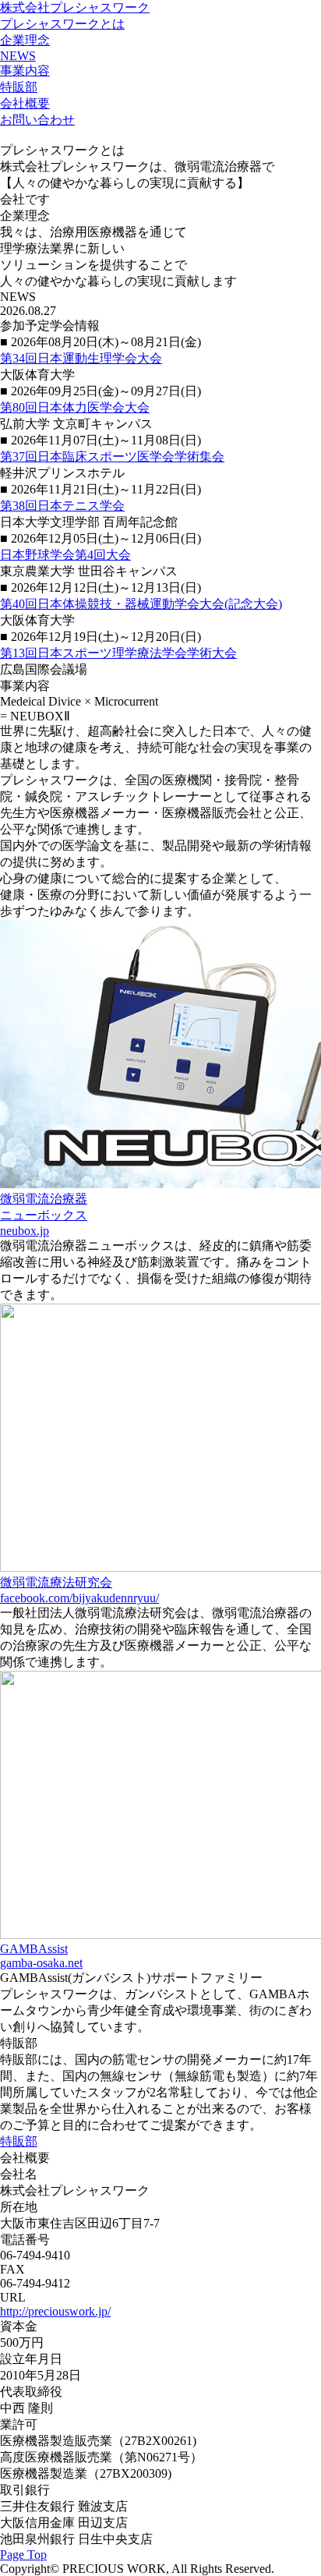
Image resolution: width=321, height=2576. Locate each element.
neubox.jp (25, 1231)
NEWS (18, 56)
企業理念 (25, 40)
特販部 (19, 87)
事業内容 (25, 71)
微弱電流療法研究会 (56, 1582)
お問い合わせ (37, 120)
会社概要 (25, 103)
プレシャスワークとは (62, 24)
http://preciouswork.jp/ (55, 2311)
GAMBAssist (34, 1949)
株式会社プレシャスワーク (75, 7)
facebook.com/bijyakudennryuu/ (79, 1598)
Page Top (23, 2555)
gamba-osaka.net (41, 1963)
